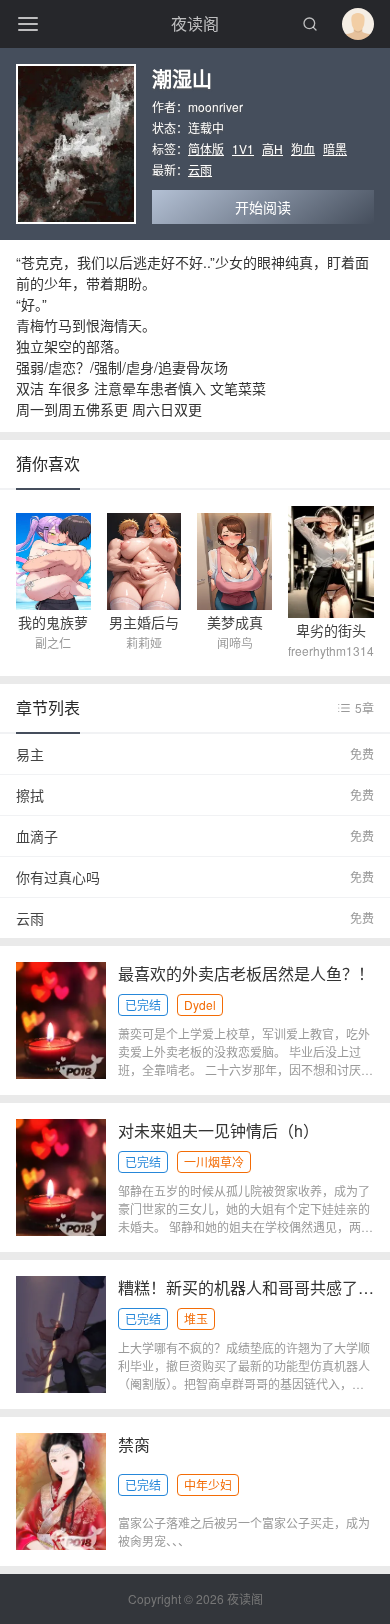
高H (272, 148)
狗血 (303, 148)
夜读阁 (195, 23)
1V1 (243, 148)
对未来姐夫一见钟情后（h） (218, 1130)
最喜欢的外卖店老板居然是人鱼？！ (246, 973)
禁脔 (134, 1444)
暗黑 (335, 148)
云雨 (200, 169)
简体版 (206, 148)
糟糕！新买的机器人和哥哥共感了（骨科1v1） (246, 1287)
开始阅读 (263, 207)
